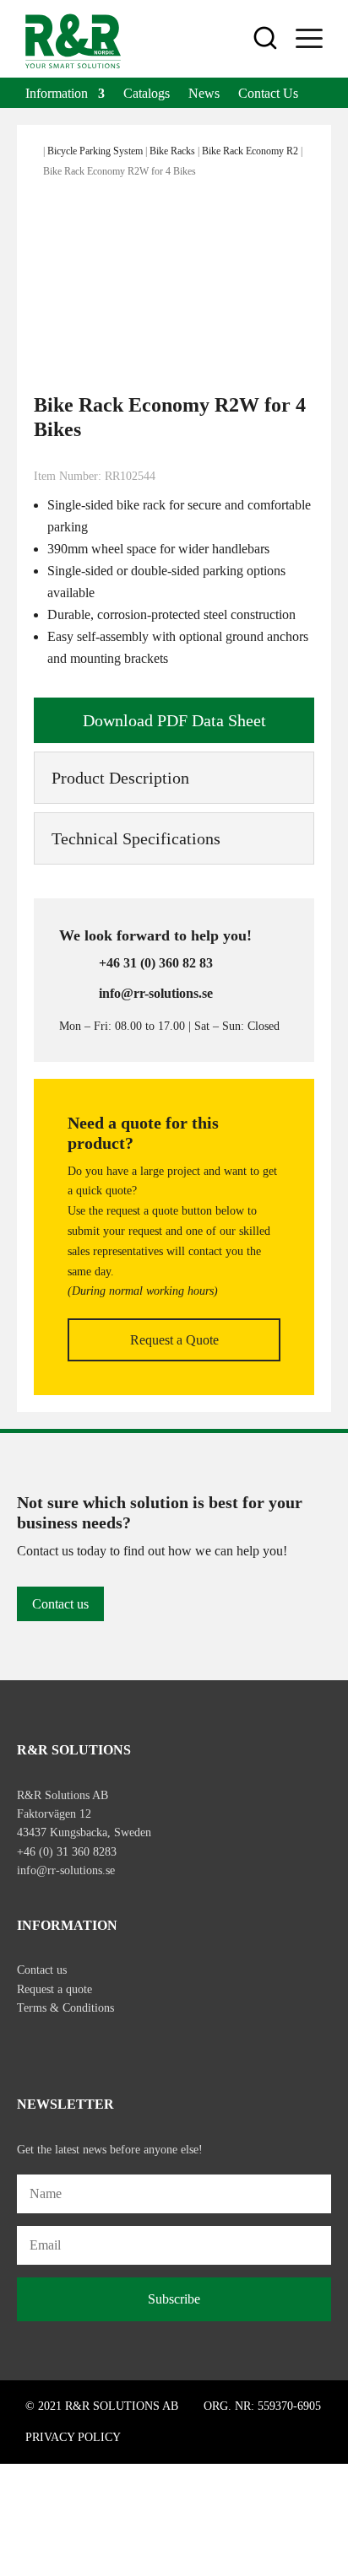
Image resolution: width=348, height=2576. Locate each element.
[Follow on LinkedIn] (101, 2046)
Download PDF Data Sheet (174, 720)
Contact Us (268, 94)
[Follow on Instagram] (66, 2046)
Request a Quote (174, 1340)
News (204, 94)
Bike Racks (172, 151)
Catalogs (147, 94)
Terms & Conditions (65, 2008)
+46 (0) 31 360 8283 (67, 1852)
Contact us (60, 1604)
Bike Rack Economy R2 (250, 151)
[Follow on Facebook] (30, 2046)
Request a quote (54, 1989)
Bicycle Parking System (95, 151)
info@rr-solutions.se (66, 1870)
